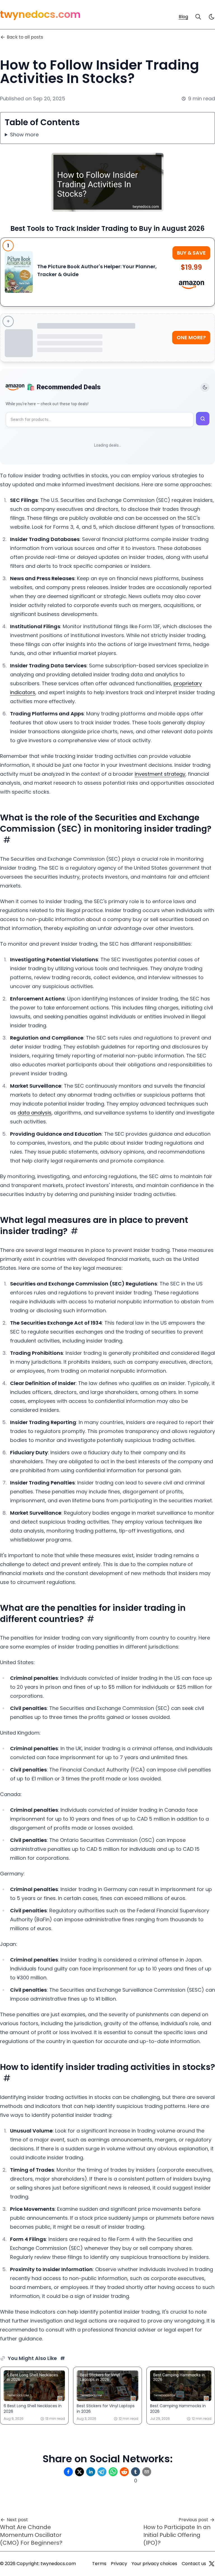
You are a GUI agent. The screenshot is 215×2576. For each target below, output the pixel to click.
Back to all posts (25, 37)
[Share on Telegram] (102, 2472)
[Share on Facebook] (68, 2472)
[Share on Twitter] (80, 2472)
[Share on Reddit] (124, 2472)
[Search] (198, 17)
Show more (24, 135)
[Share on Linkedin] (91, 2472)
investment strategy (160, 774)
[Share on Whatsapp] (113, 2472)
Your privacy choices (154, 2564)
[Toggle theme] (205, 387)
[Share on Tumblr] (135, 2472)
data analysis (35, 1113)
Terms (99, 2564)
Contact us (194, 2564)
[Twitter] (212, 2564)
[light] (212, 17)
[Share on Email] (147, 2472)
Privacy (119, 2564)
